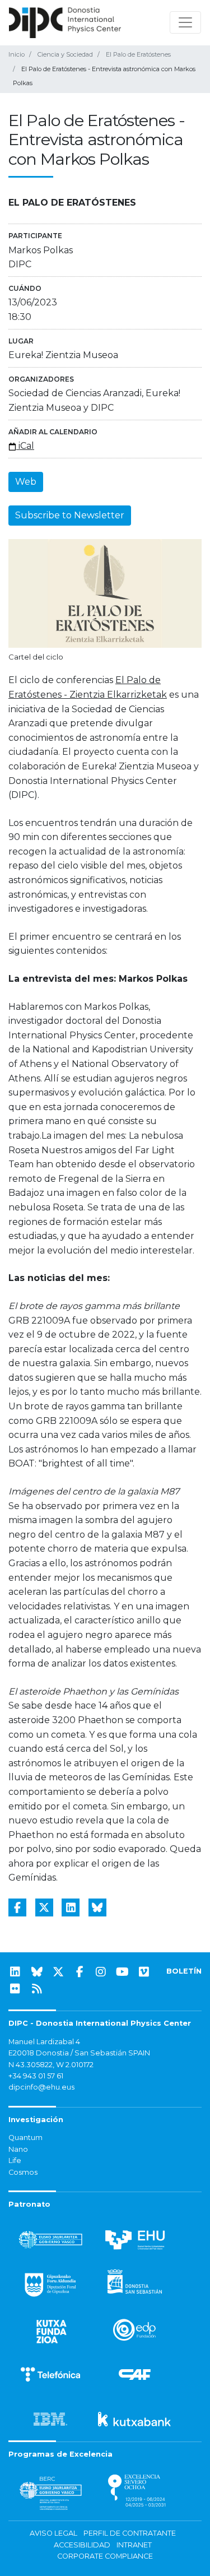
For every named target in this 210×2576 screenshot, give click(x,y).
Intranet (134, 2545)
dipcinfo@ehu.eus (41, 2087)
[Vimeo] (144, 1972)
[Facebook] (80, 1972)
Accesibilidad (82, 2545)
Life (15, 2160)
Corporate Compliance (105, 2556)
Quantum (25, 2138)
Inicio (17, 54)
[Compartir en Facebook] (17, 1907)
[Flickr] (15, 1989)
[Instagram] (101, 1972)
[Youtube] (123, 1972)
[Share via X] (44, 1907)
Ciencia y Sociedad (65, 54)
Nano (18, 2149)
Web (26, 482)
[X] (58, 1972)
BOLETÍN (184, 1971)
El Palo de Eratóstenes (138, 54)
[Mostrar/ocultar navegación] (185, 22)
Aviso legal (53, 2533)
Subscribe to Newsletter (70, 515)
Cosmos (23, 2172)
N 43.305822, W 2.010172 (51, 2065)
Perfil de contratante (130, 2533)
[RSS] (37, 1989)
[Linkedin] (15, 1972)
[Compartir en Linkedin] (71, 1907)
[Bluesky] (37, 1972)
